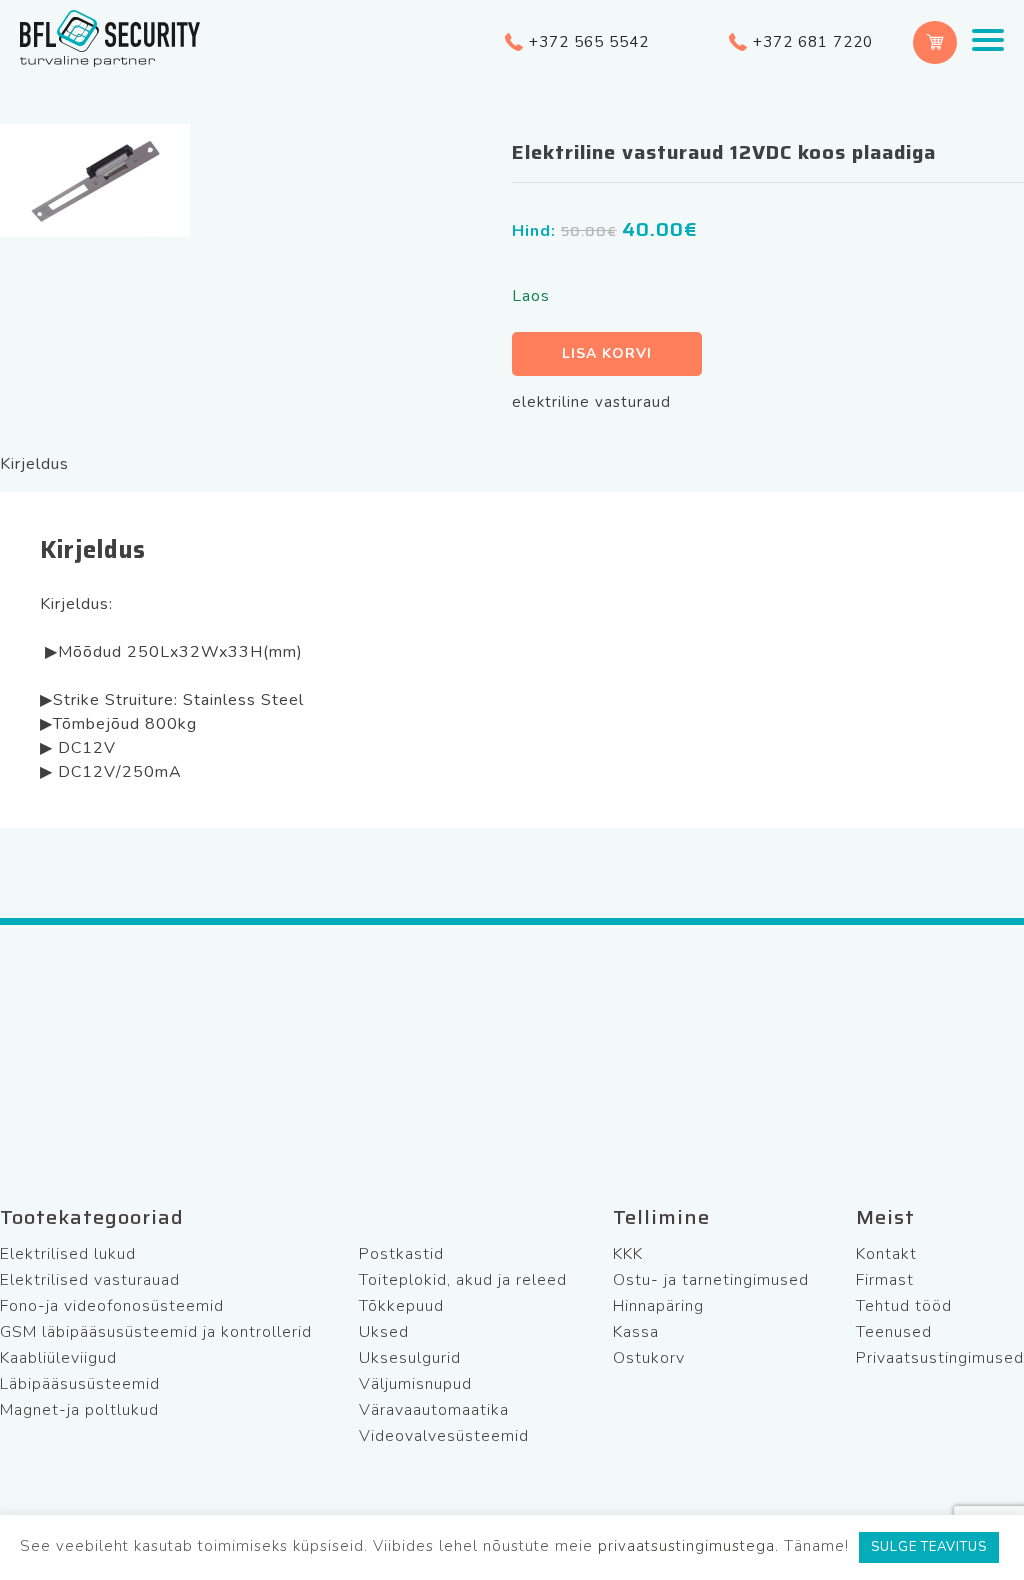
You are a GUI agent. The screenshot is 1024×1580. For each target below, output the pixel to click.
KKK (628, 1254)
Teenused (894, 1332)
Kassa (636, 1332)
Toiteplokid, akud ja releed (463, 1280)
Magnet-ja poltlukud (79, 1410)
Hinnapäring (658, 1306)
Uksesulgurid (410, 1358)
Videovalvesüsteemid (444, 1436)
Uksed (384, 1332)
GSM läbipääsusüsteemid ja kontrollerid (156, 1332)
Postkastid (401, 1254)
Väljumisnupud (415, 1384)
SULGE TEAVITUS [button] (929, 1547)
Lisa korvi (607, 353)
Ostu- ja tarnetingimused (711, 1280)
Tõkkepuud (401, 1306)
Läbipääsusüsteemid (80, 1384)
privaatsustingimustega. (688, 1546)
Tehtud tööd (904, 1306)
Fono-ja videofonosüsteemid (112, 1306)
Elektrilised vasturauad (90, 1280)
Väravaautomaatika (434, 1410)
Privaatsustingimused (940, 1358)
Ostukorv (649, 1358)
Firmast (885, 1280)
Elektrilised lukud (68, 1254)
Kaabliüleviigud (58, 1358)
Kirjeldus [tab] (34, 464)
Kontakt (886, 1254)
